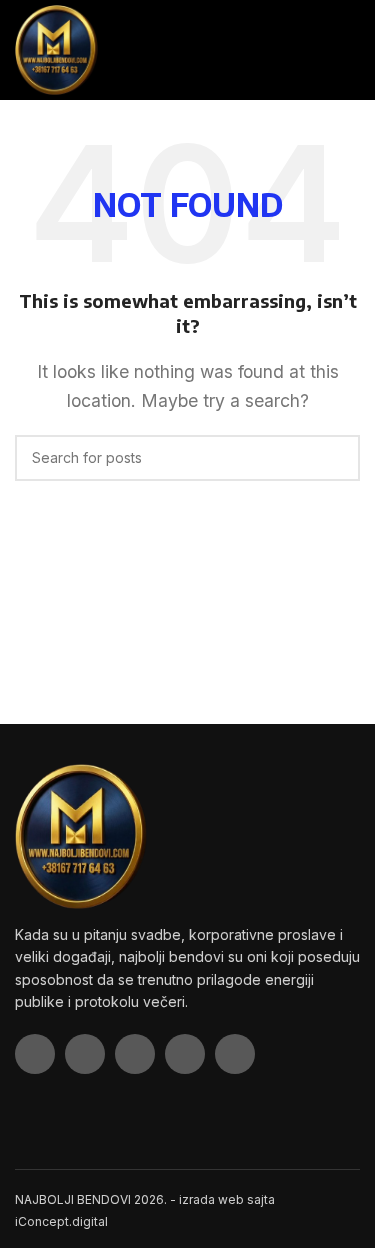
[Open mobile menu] (352, 50)
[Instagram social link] (135, 1054)
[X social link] (85, 1054)
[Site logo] (56, 48)
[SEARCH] (337, 458)
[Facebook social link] (35, 1054)
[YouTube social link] (185, 1054)
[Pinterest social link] (235, 1054)
